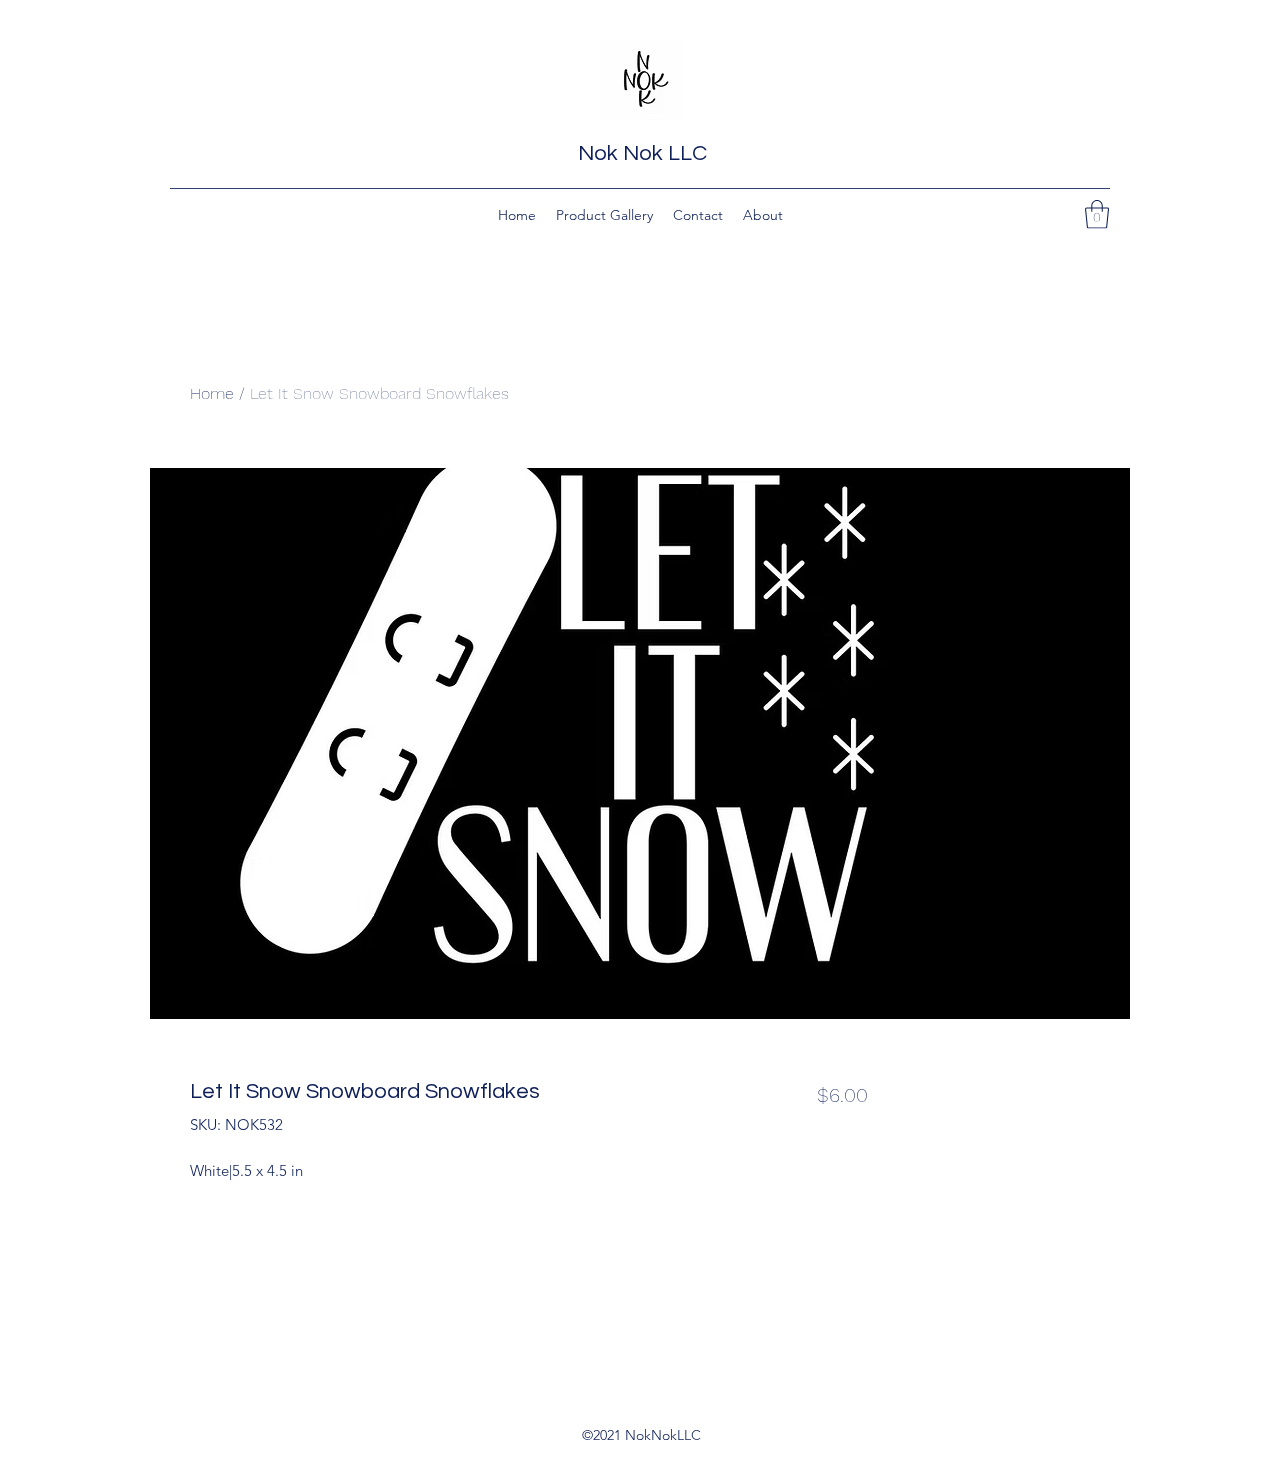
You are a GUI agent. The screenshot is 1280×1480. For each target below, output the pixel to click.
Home (212, 393)
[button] (1097, 214)
